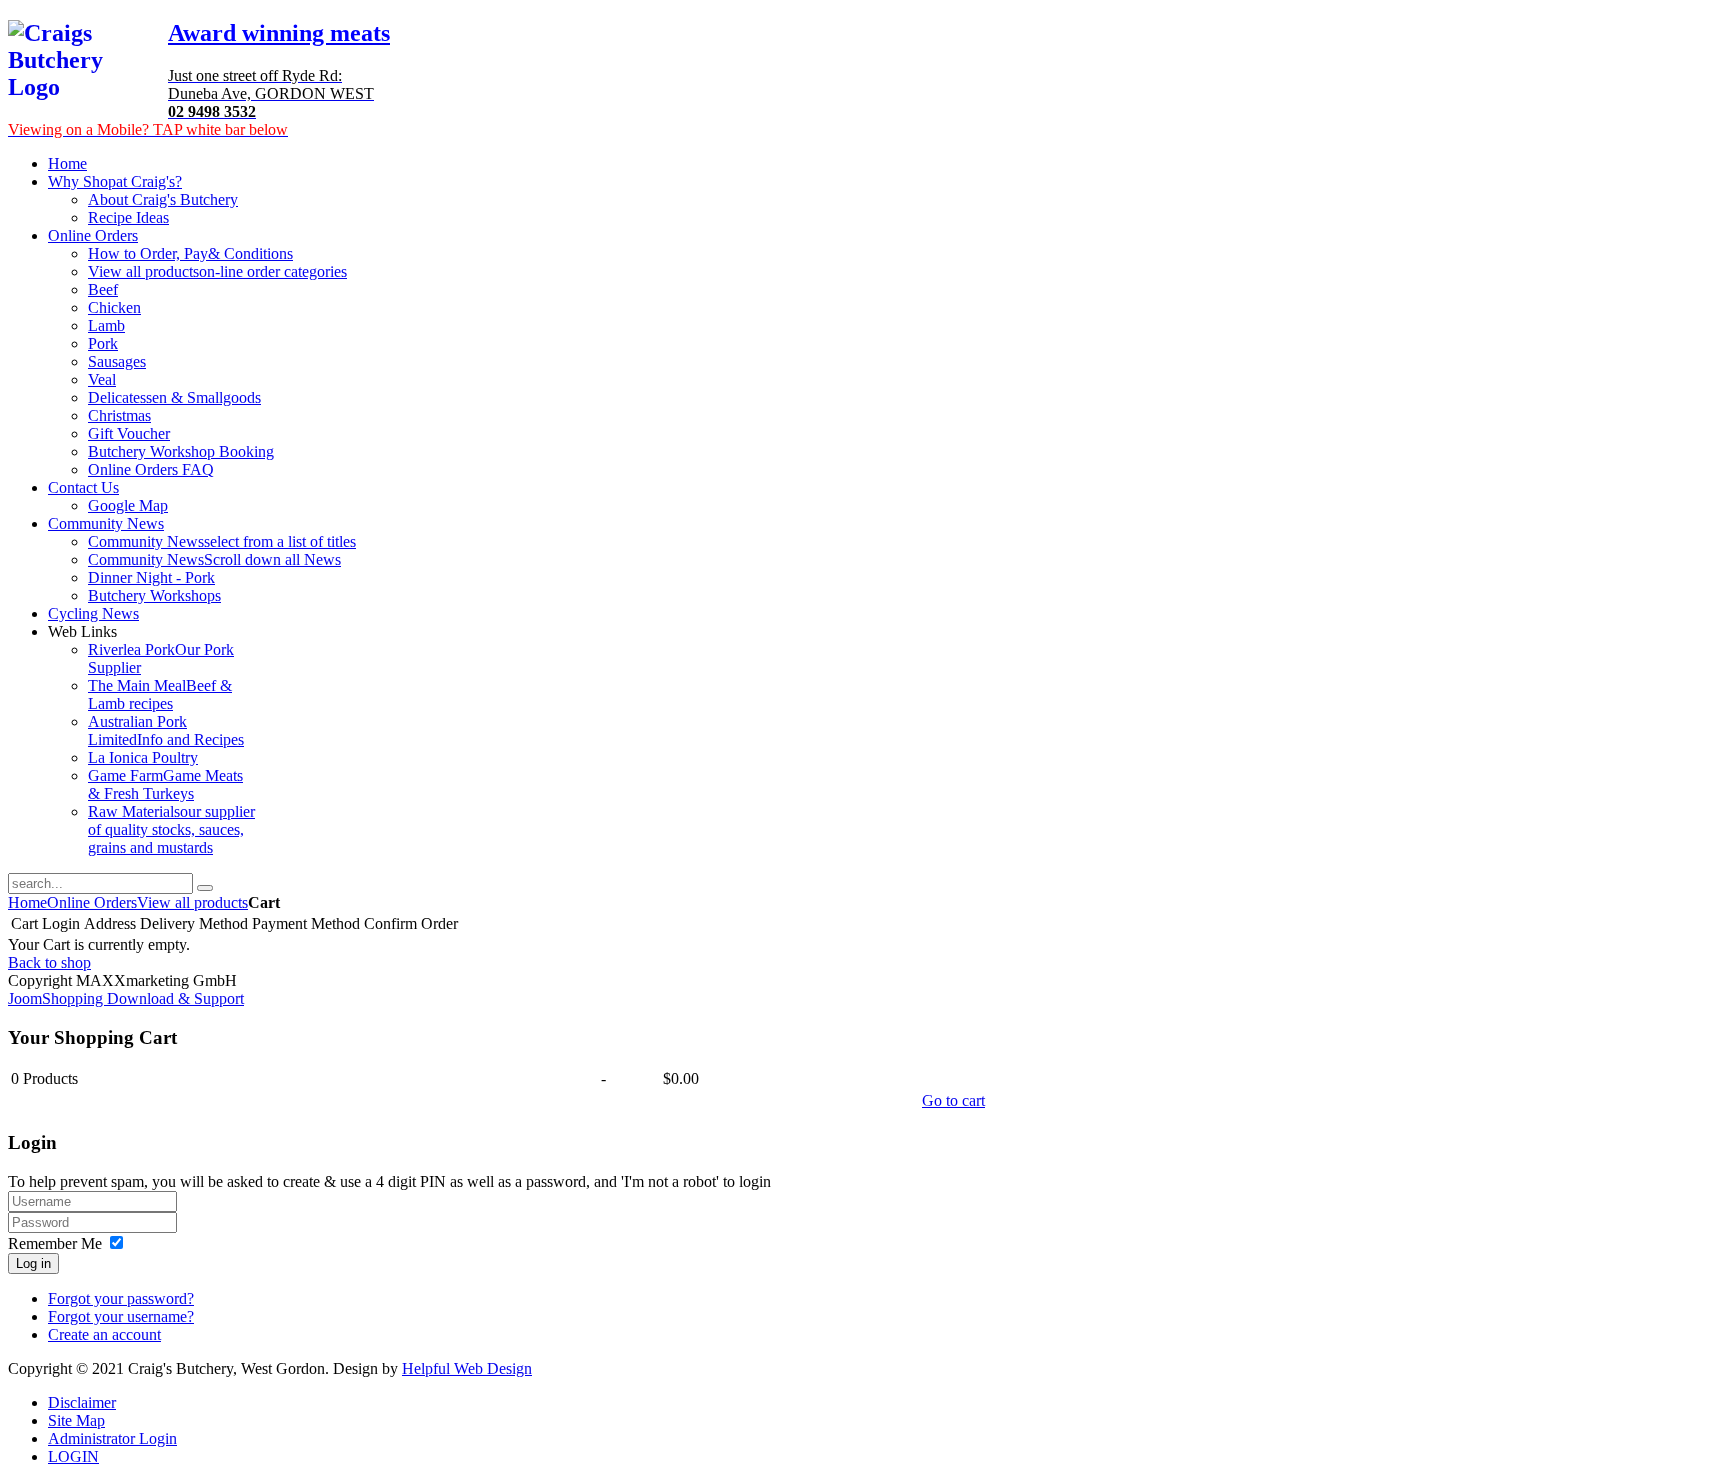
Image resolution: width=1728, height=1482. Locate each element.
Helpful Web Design (467, 1368)
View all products (192, 902)
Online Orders (92, 902)
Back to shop (49, 962)
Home (27, 902)
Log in (33, 1263)
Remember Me (55, 1243)
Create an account (104, 1334)
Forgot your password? (121, 1298)
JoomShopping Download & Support (126, 998)
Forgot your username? (121, 1316)
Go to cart (953, 1100)
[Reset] (205, 888)
